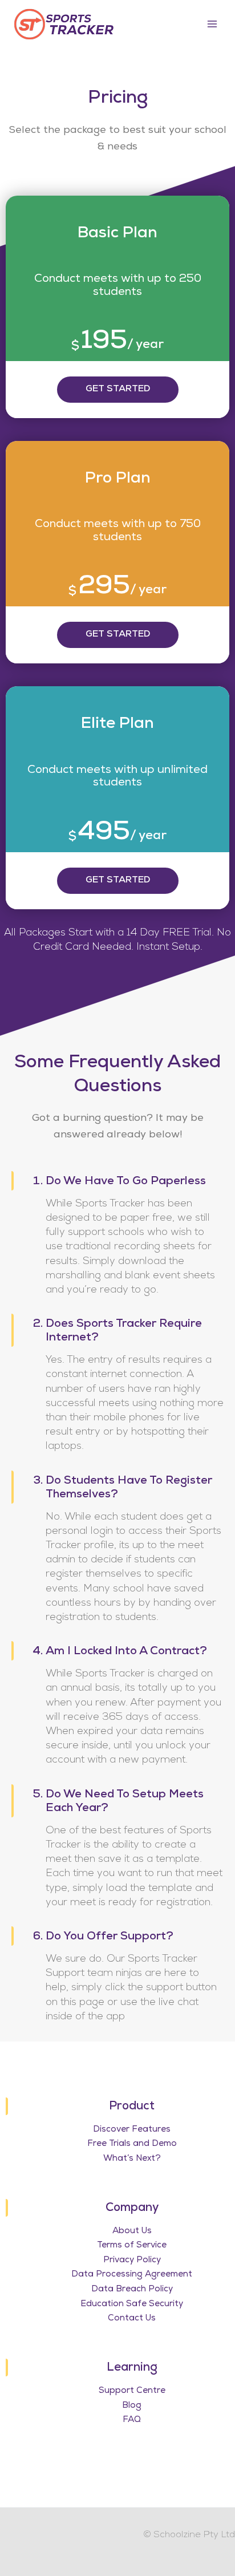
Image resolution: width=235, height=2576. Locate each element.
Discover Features (132, 2130)
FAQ (132, 2420)
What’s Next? (132, 2159)
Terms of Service (132, 2245)
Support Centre (132, 2391)
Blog (132, 2406)
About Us (132, 2231)
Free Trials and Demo (132, 2144)
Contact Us (132, 2318)
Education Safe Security (132, 2304)
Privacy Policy (132, 2260)
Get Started (118, 390)
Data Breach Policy (132, 2289)
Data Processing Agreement (132, 2275)
